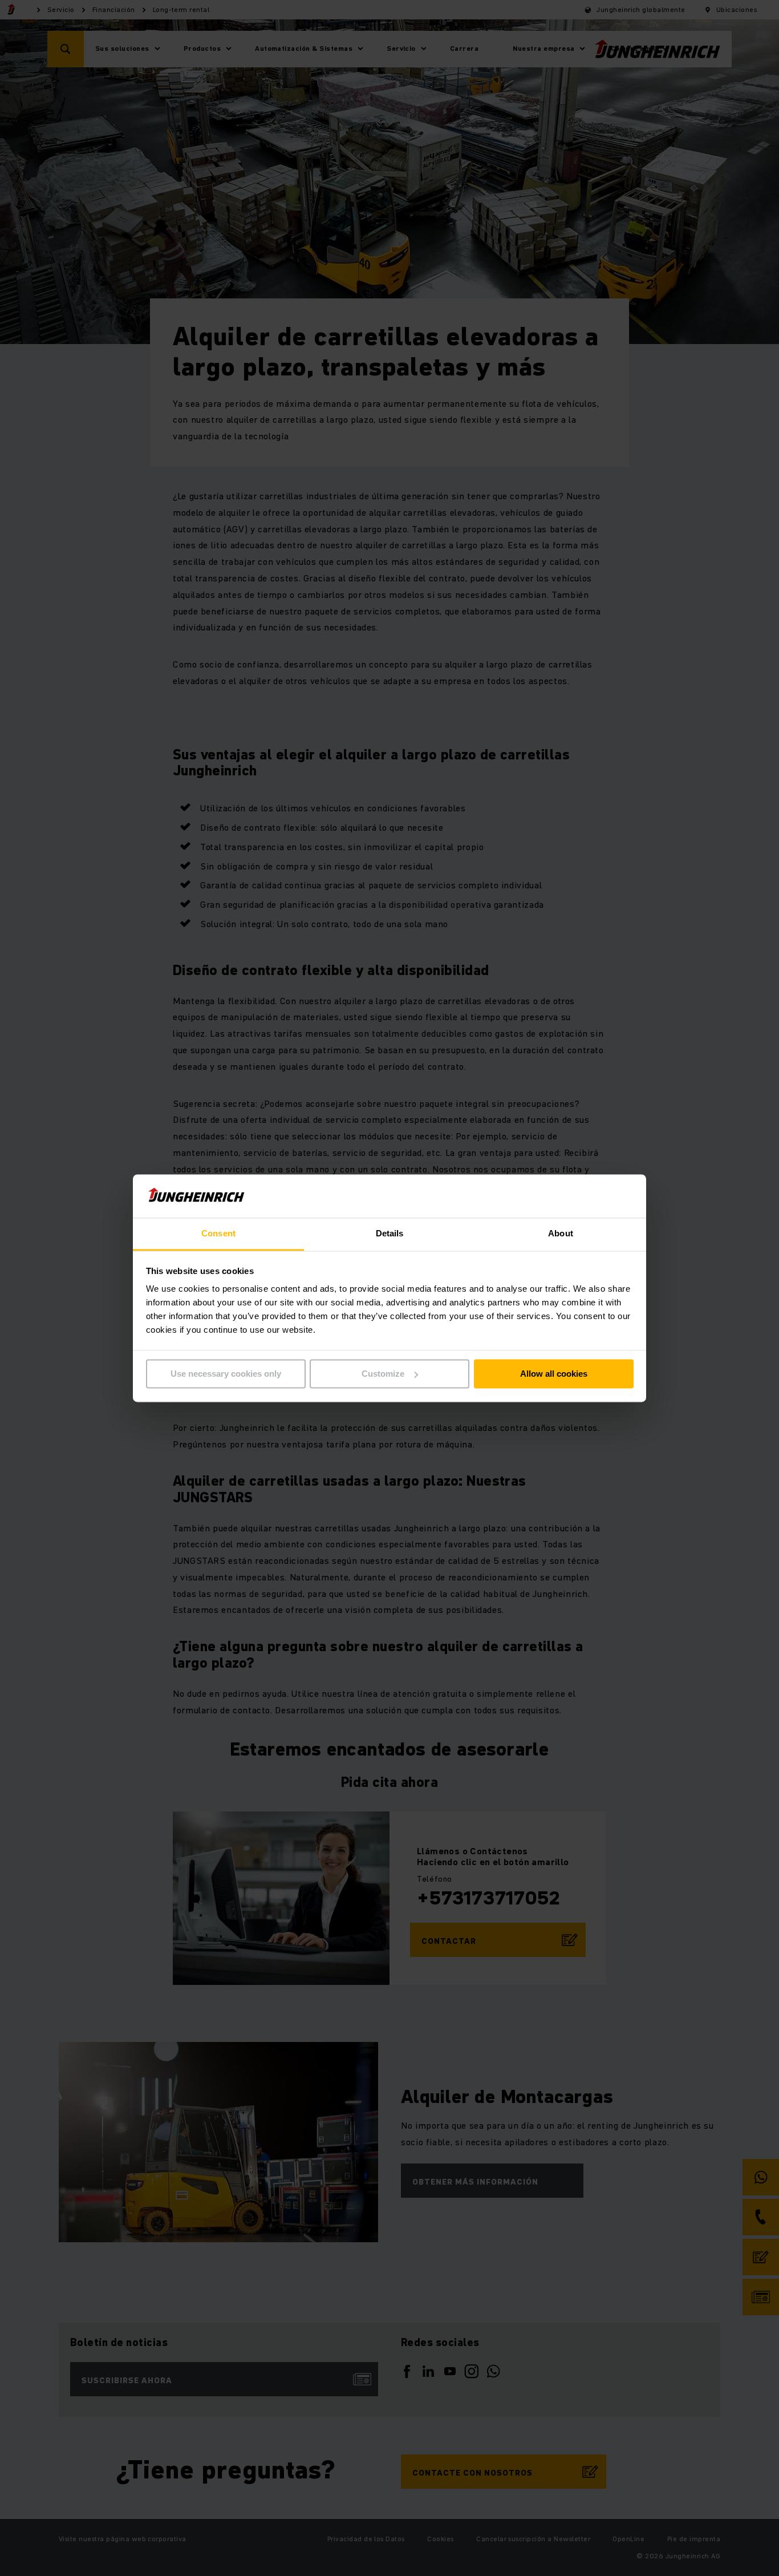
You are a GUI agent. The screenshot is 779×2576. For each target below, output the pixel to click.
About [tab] (561, 1234)
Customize (383, 1374)
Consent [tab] (218, 1234)
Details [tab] (390, 1234)
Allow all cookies (554, 1374)
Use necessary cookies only (226, 1374)
